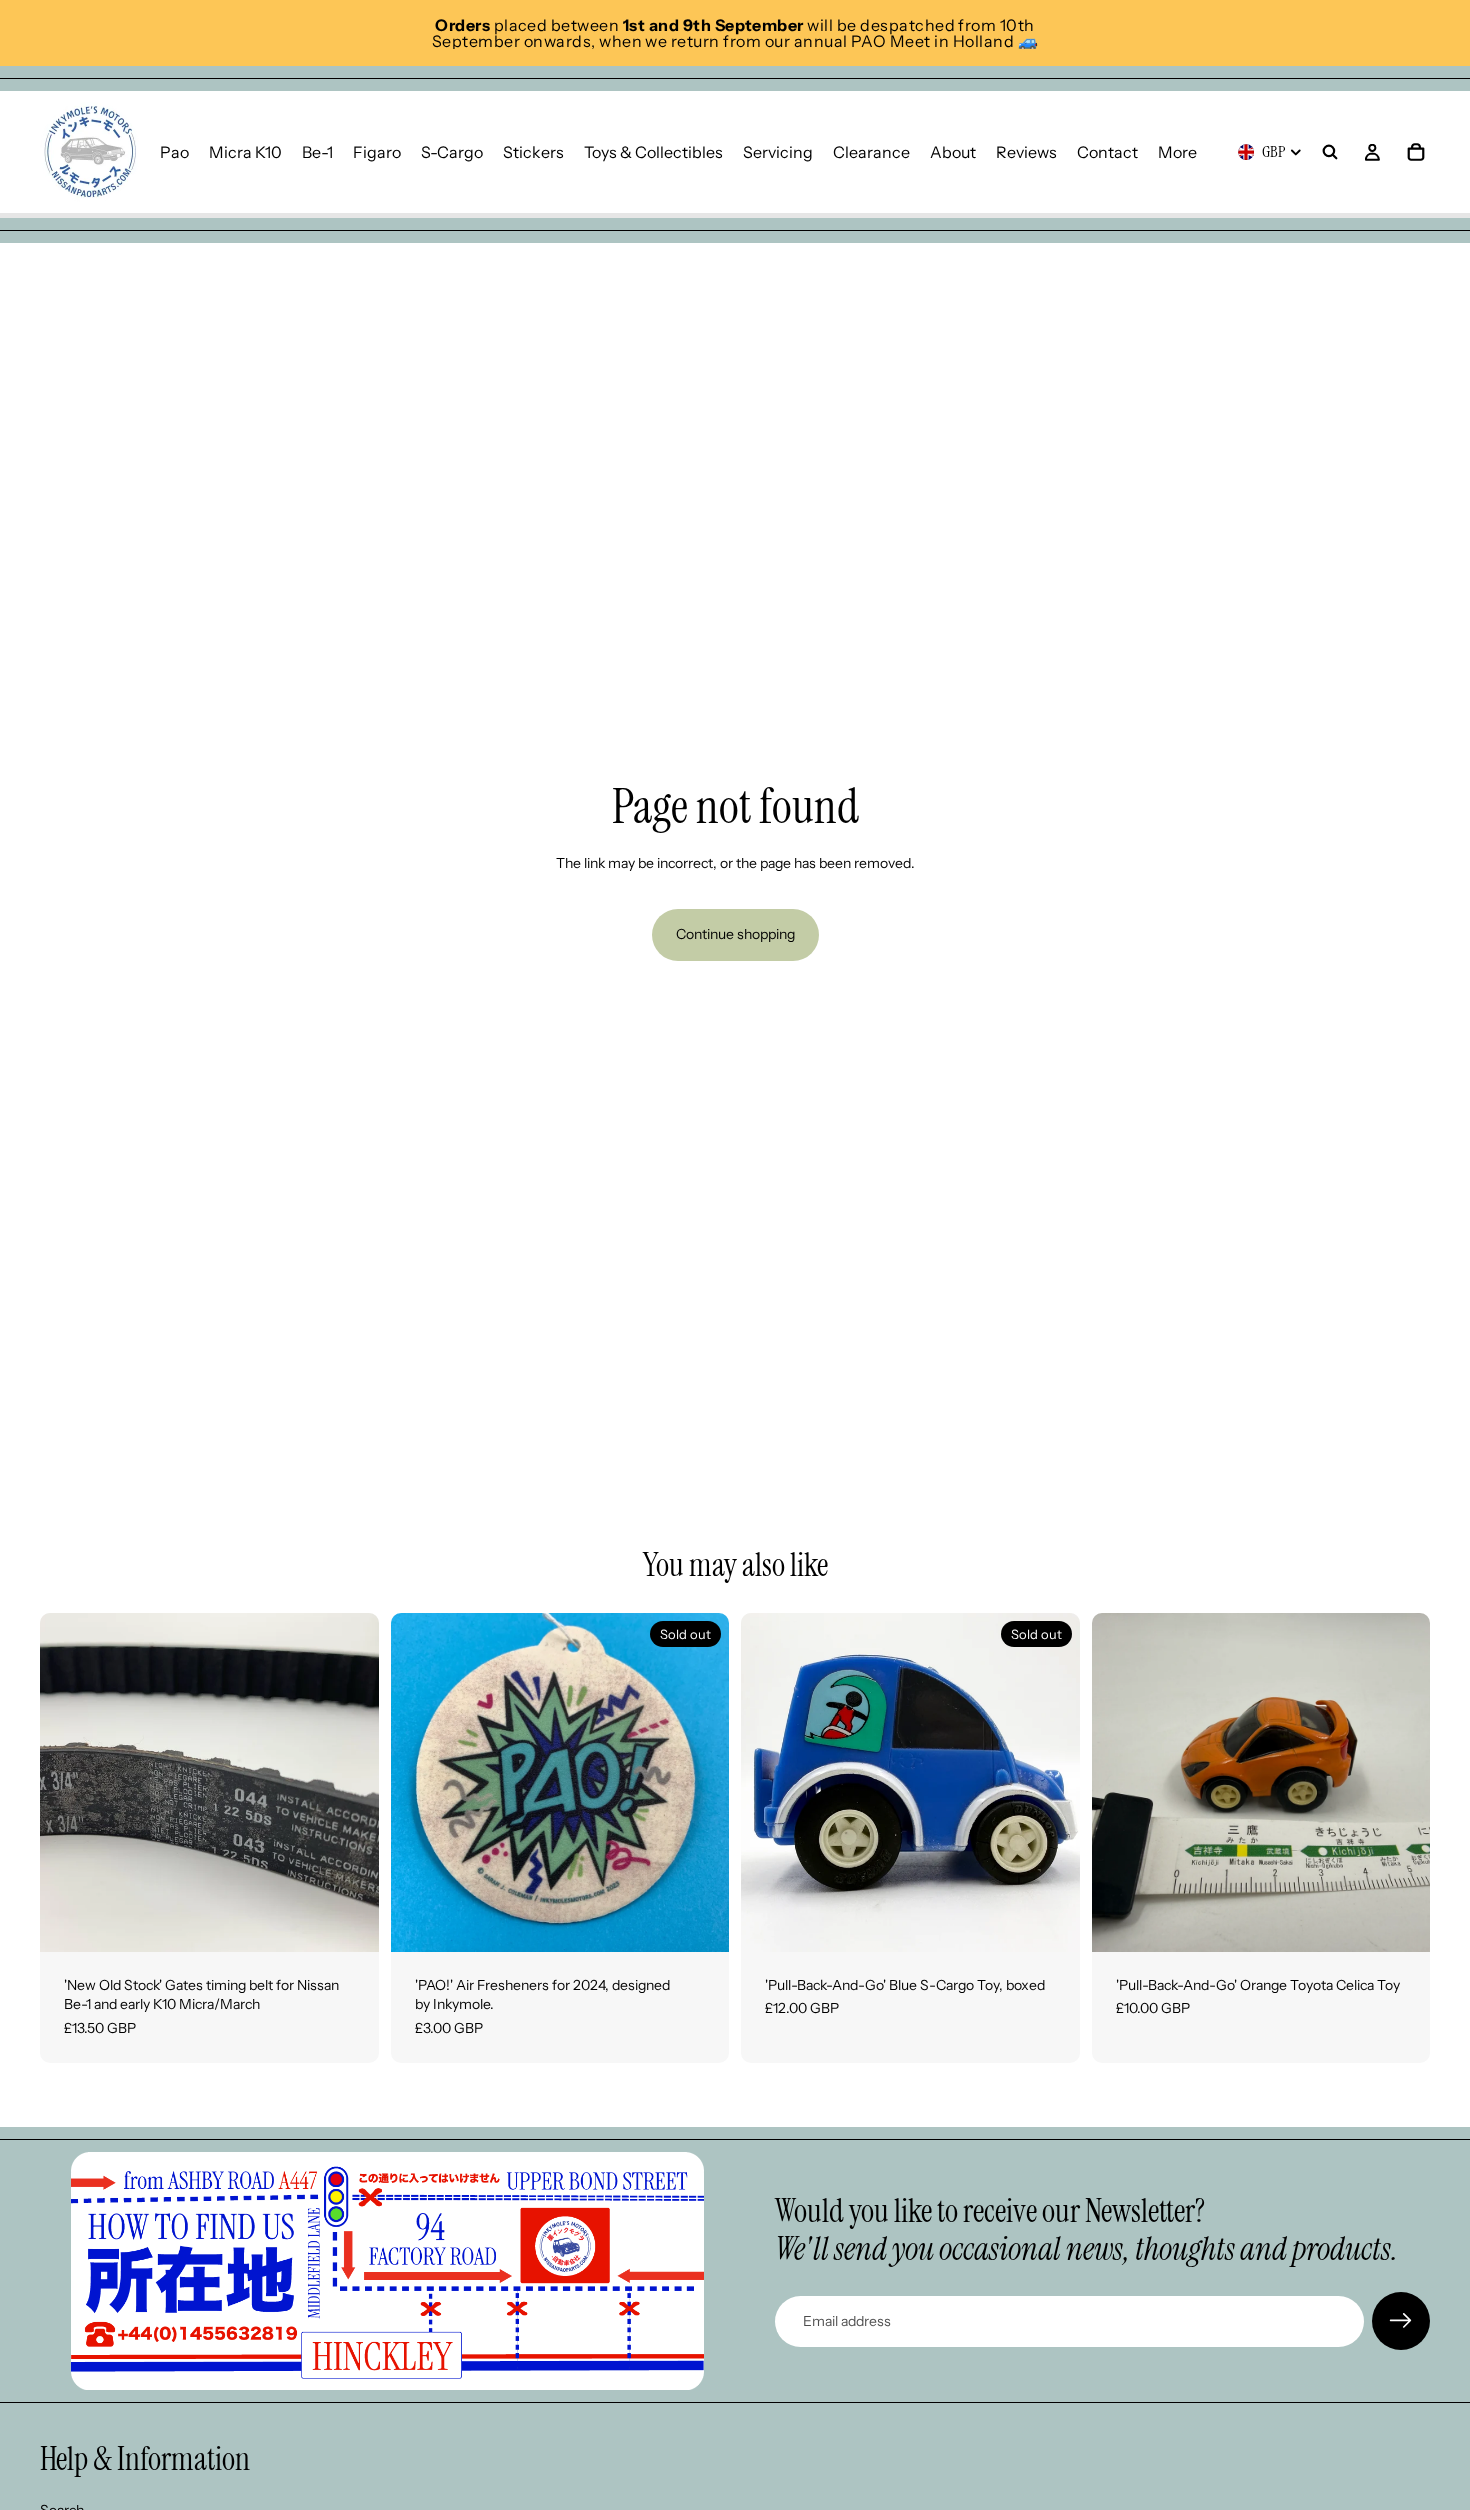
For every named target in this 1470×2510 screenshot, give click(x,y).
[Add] (348, 1921)
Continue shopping (735, 934)
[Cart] (1416, 152)
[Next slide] (349, 1782)
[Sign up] (1401, 2321)
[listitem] (1177, 152)
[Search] (1330, 152)
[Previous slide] (70, 1782)
